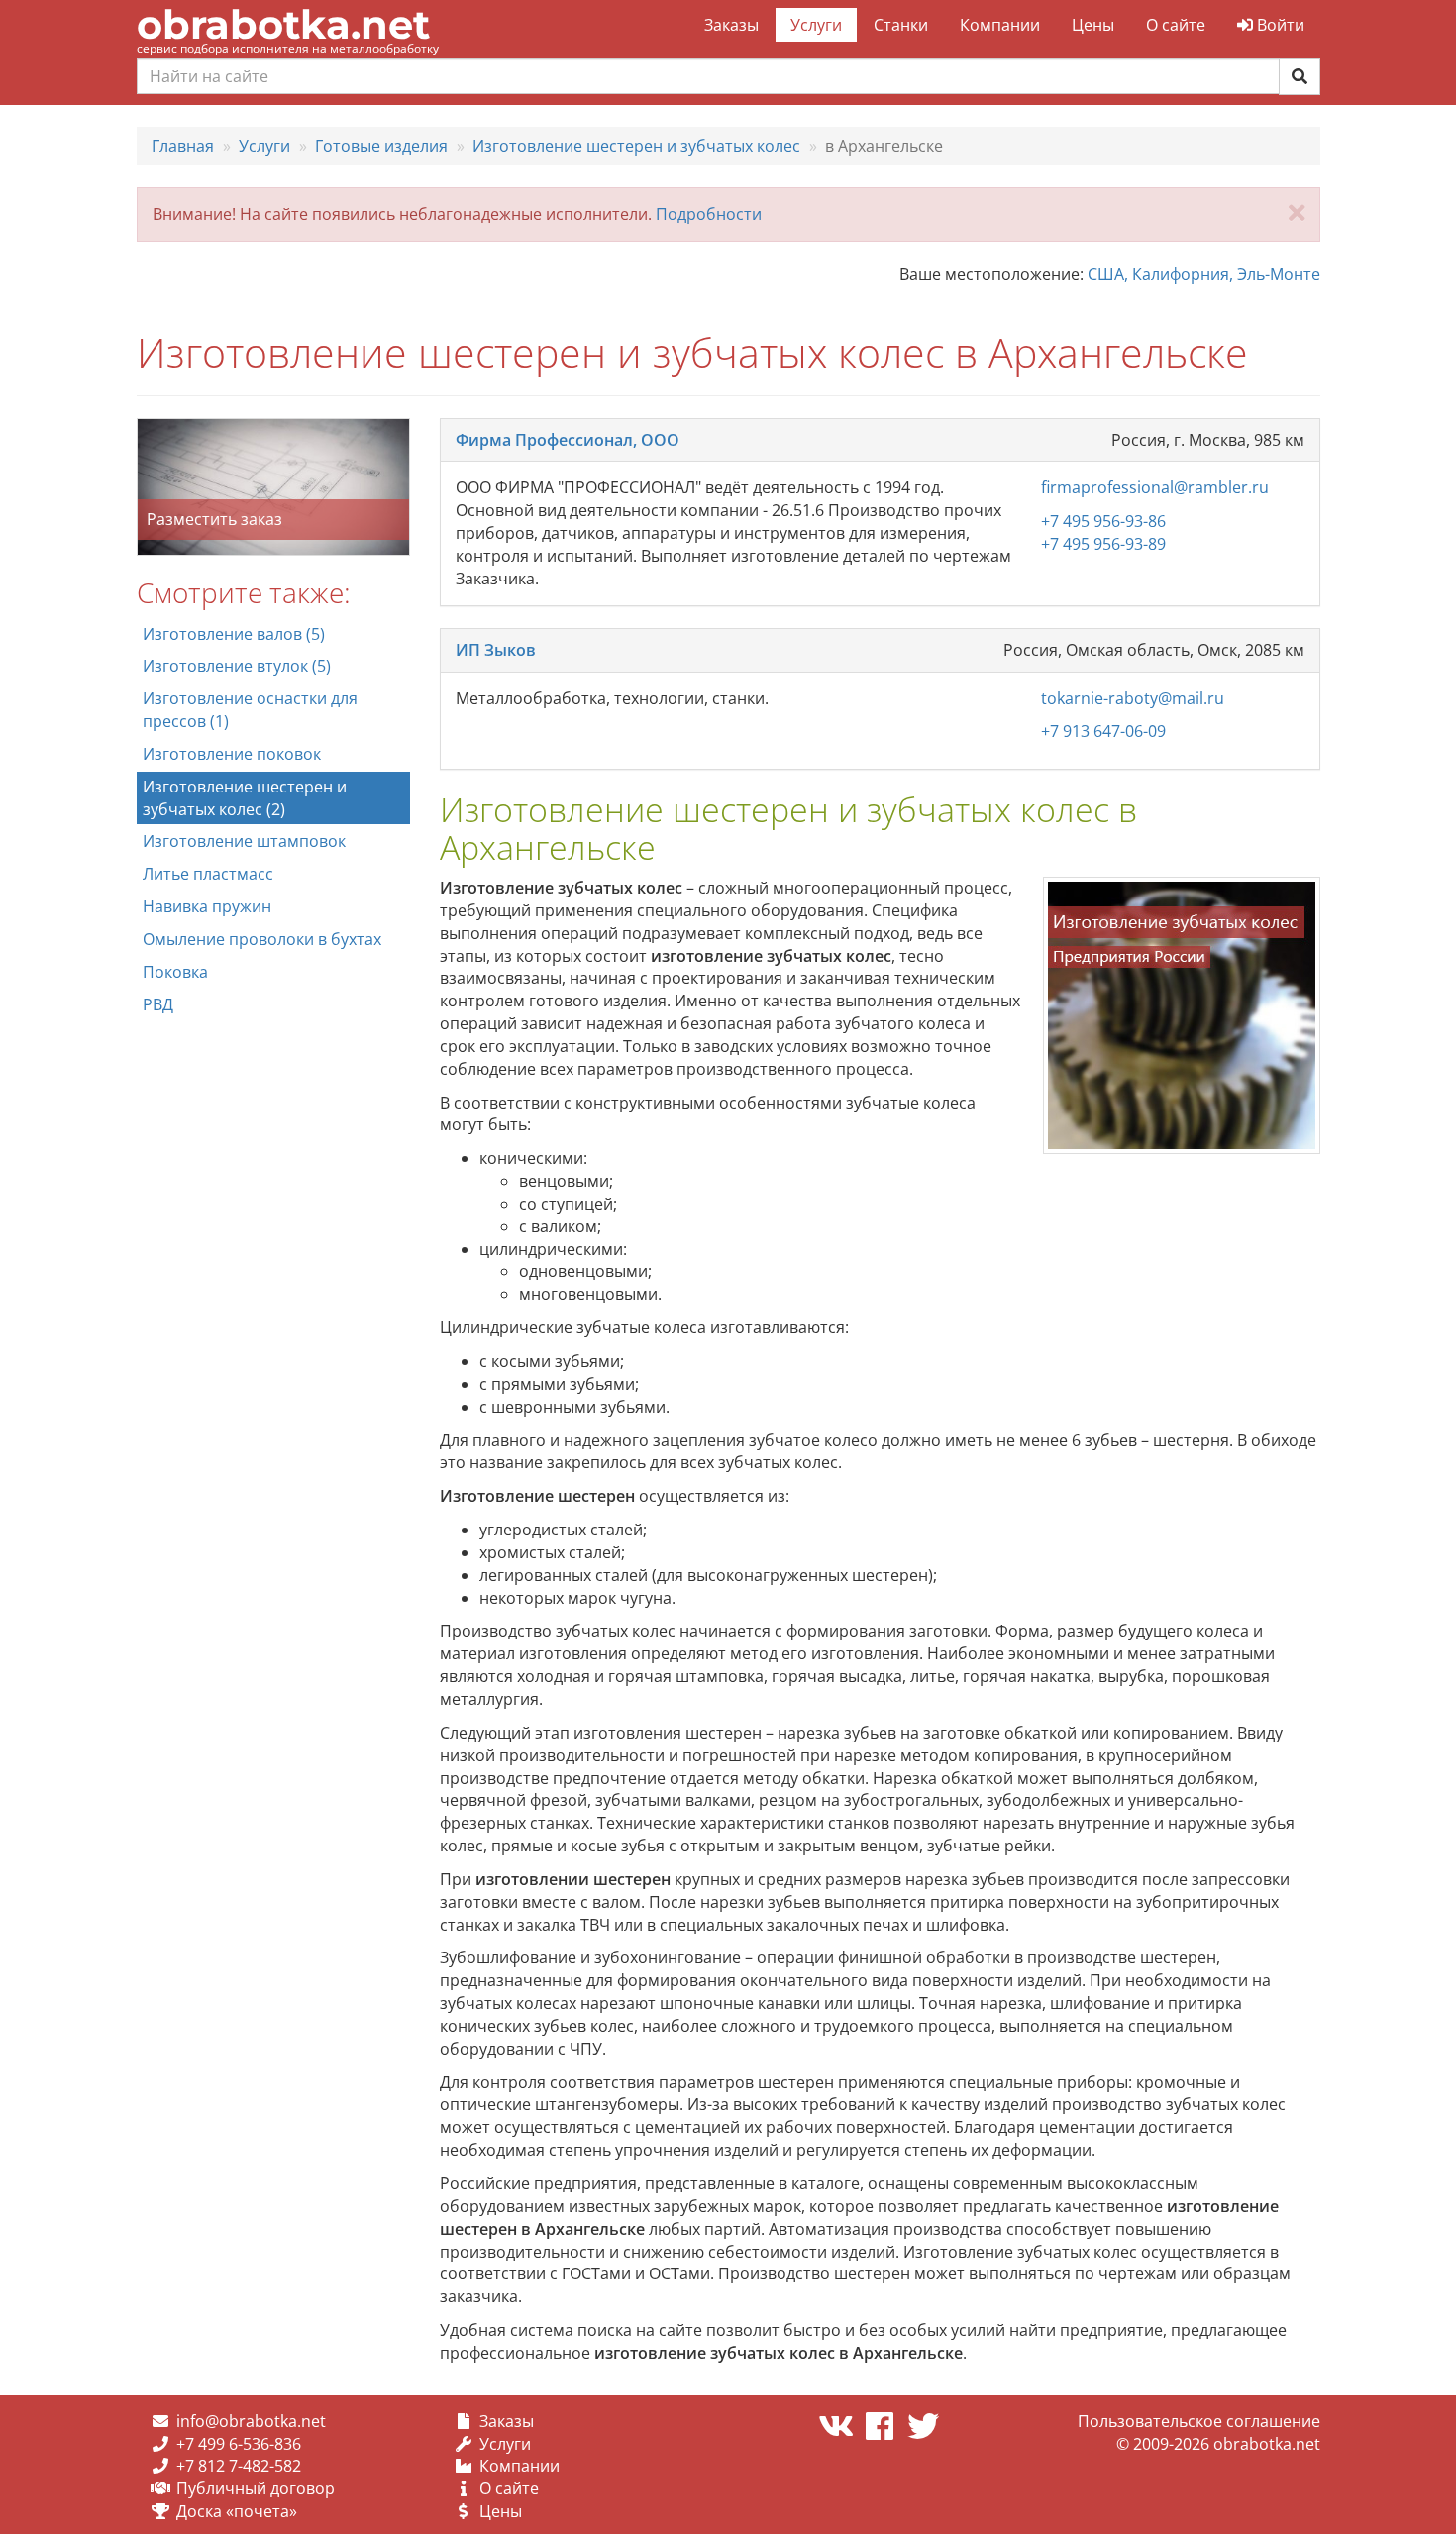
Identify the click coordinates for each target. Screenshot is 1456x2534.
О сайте (1176, 25)
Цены (1093, 25)
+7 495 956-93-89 (1103, 544)
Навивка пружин (207, 906)
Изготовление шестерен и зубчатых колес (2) (245, 798)
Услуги (816, 25)
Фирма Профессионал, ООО (568, 440)
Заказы (731, 25)
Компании (1000, 25)
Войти (1279, 25)
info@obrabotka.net (251, 2421)
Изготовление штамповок (244, 841)
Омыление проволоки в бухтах (262, 939)
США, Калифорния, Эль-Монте (1204, 274)
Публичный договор (256, 2488)
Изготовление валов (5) (234, 634)
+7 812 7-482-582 (239, 2466)
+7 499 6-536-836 (239, 2444)
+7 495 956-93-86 (1103, 521)
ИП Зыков (496, 650)
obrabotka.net (283, 24)
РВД (158, 1004)
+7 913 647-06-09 (1103, 731)
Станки (901, 25)
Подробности (709, 214)
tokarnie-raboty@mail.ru (1133, 698)
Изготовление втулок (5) (237, 666)
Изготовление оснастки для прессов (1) (250, 710)
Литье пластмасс (208, 874)
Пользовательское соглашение (1199, 2421)
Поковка (175, 972)
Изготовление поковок (232, 754)
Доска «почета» (237, 2511)
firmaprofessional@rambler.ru (1155, 487)
